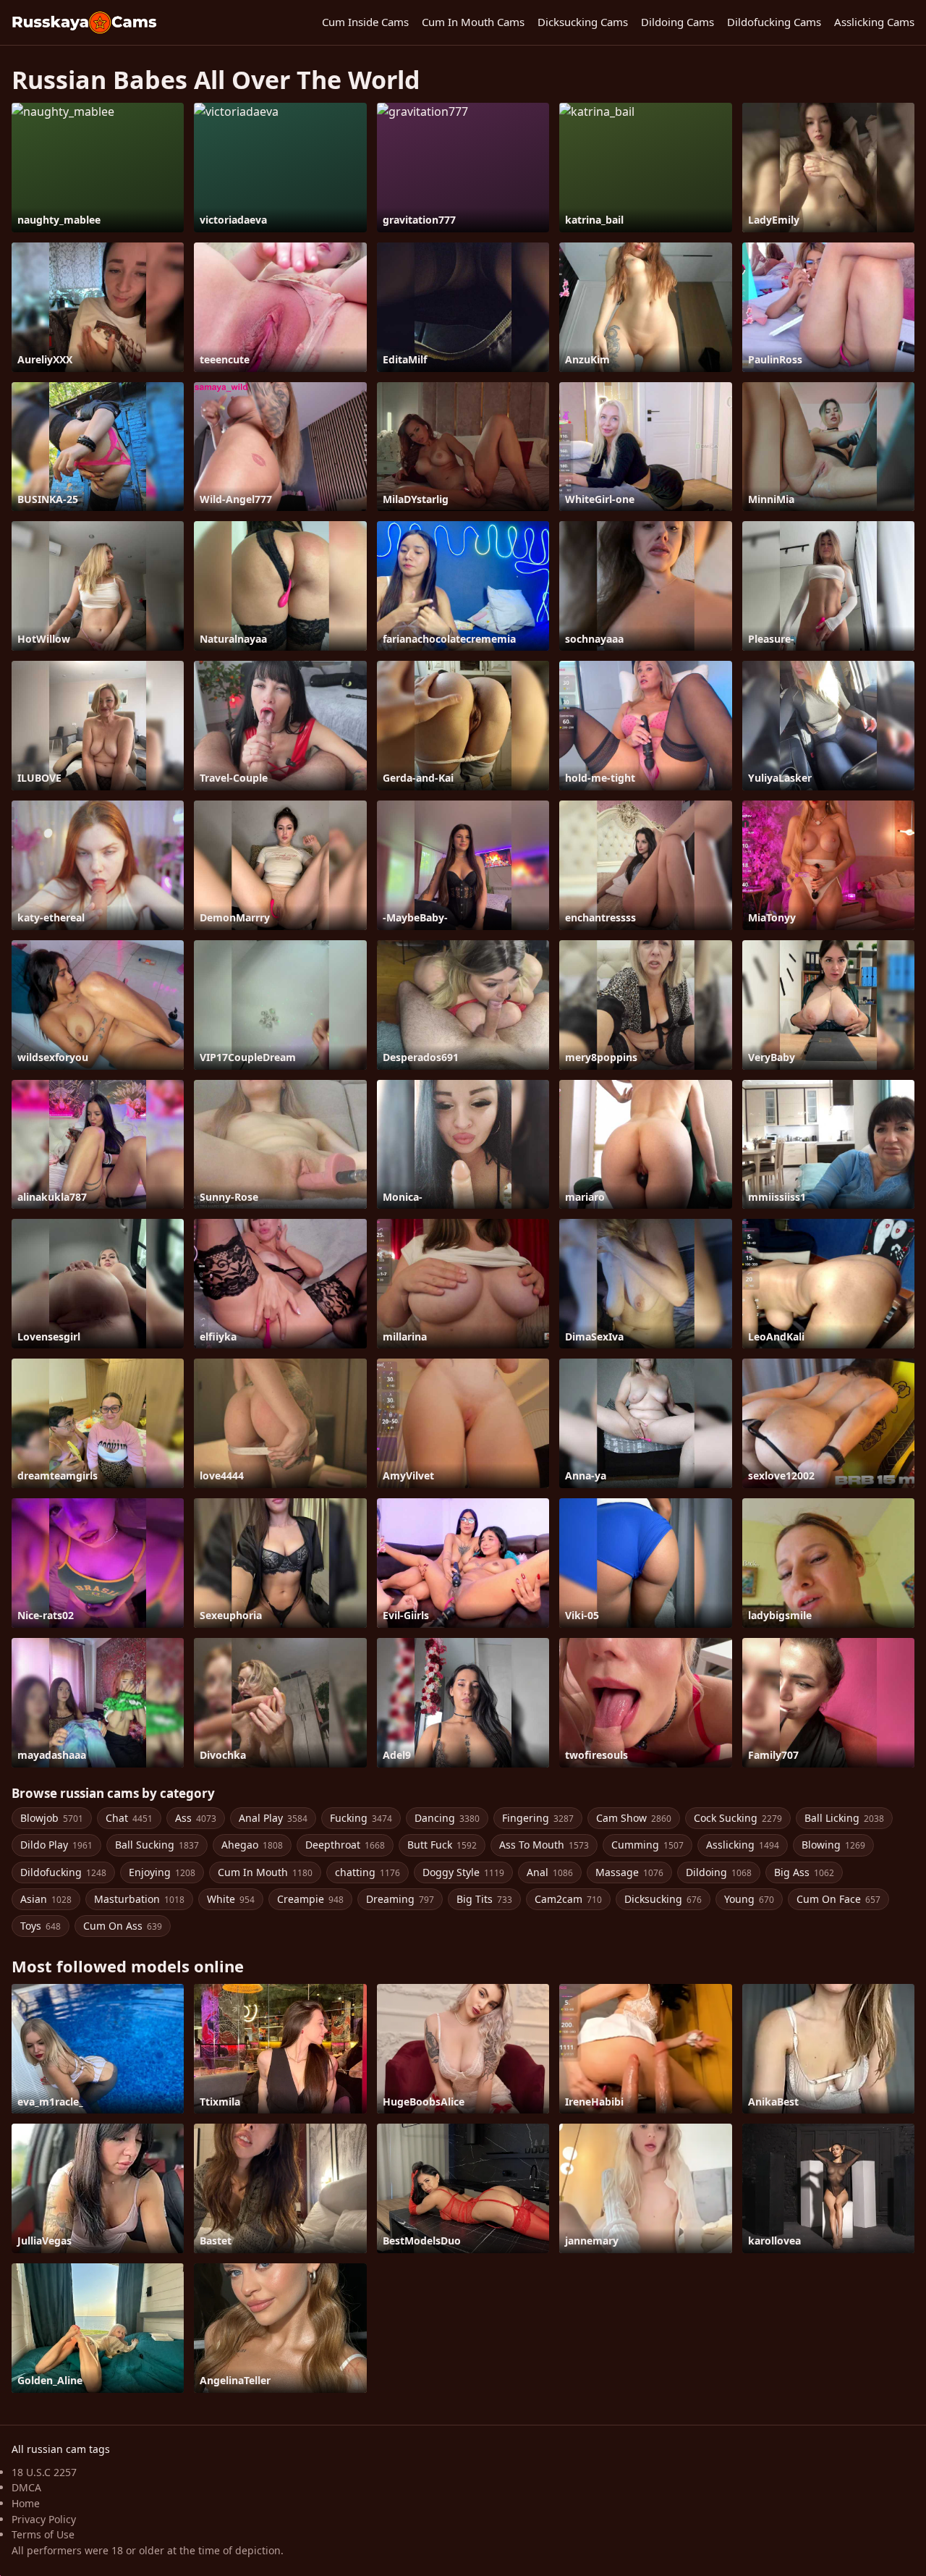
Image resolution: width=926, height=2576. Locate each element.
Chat (129, 1818)
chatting (368, 1872)
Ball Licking (844, 1818)
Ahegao (252, 1845)
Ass (196, 1818)
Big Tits (484, 1899)
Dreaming (400, 1899)
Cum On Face (838, 1899)
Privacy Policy (44, 2519)
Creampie (310, 1899)
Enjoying (162, 1872)
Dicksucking (663, 1899)
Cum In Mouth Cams (473, 22)
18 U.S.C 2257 (44, 2472)
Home (26, 2503)
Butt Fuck (442, 1845)
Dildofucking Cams (774, 22)
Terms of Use (43, 2534)
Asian (46, 1899)
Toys (41, 1926)
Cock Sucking (738, 1818)
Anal (550, 1872)
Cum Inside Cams (365, 22)
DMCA (26, 2487)
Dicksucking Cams (583, 22)
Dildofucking (63, 1872)
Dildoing (719, 1872)
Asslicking (743, 1845)
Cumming (647, 1845)
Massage (629, 1872)
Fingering (538, 1818)
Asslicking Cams (874, 22)
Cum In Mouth (265, 1872)
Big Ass (804, 1872)
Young (749, 1899)
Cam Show (634, 1818)
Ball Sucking (157, 1845)
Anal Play (273, 1818)
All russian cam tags (61, 2449)
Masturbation (139, 1899)
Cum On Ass (123, 1926)
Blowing (833, 1845)
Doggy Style (463, 1872)
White (231, 1899)
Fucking (361, 1818)
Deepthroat (345, 1845)
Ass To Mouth (544, 1845)
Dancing (447, 1818)
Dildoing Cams (677, 22)
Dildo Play (56, 1845)
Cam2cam (568, 1899)
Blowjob (52, 1818)
